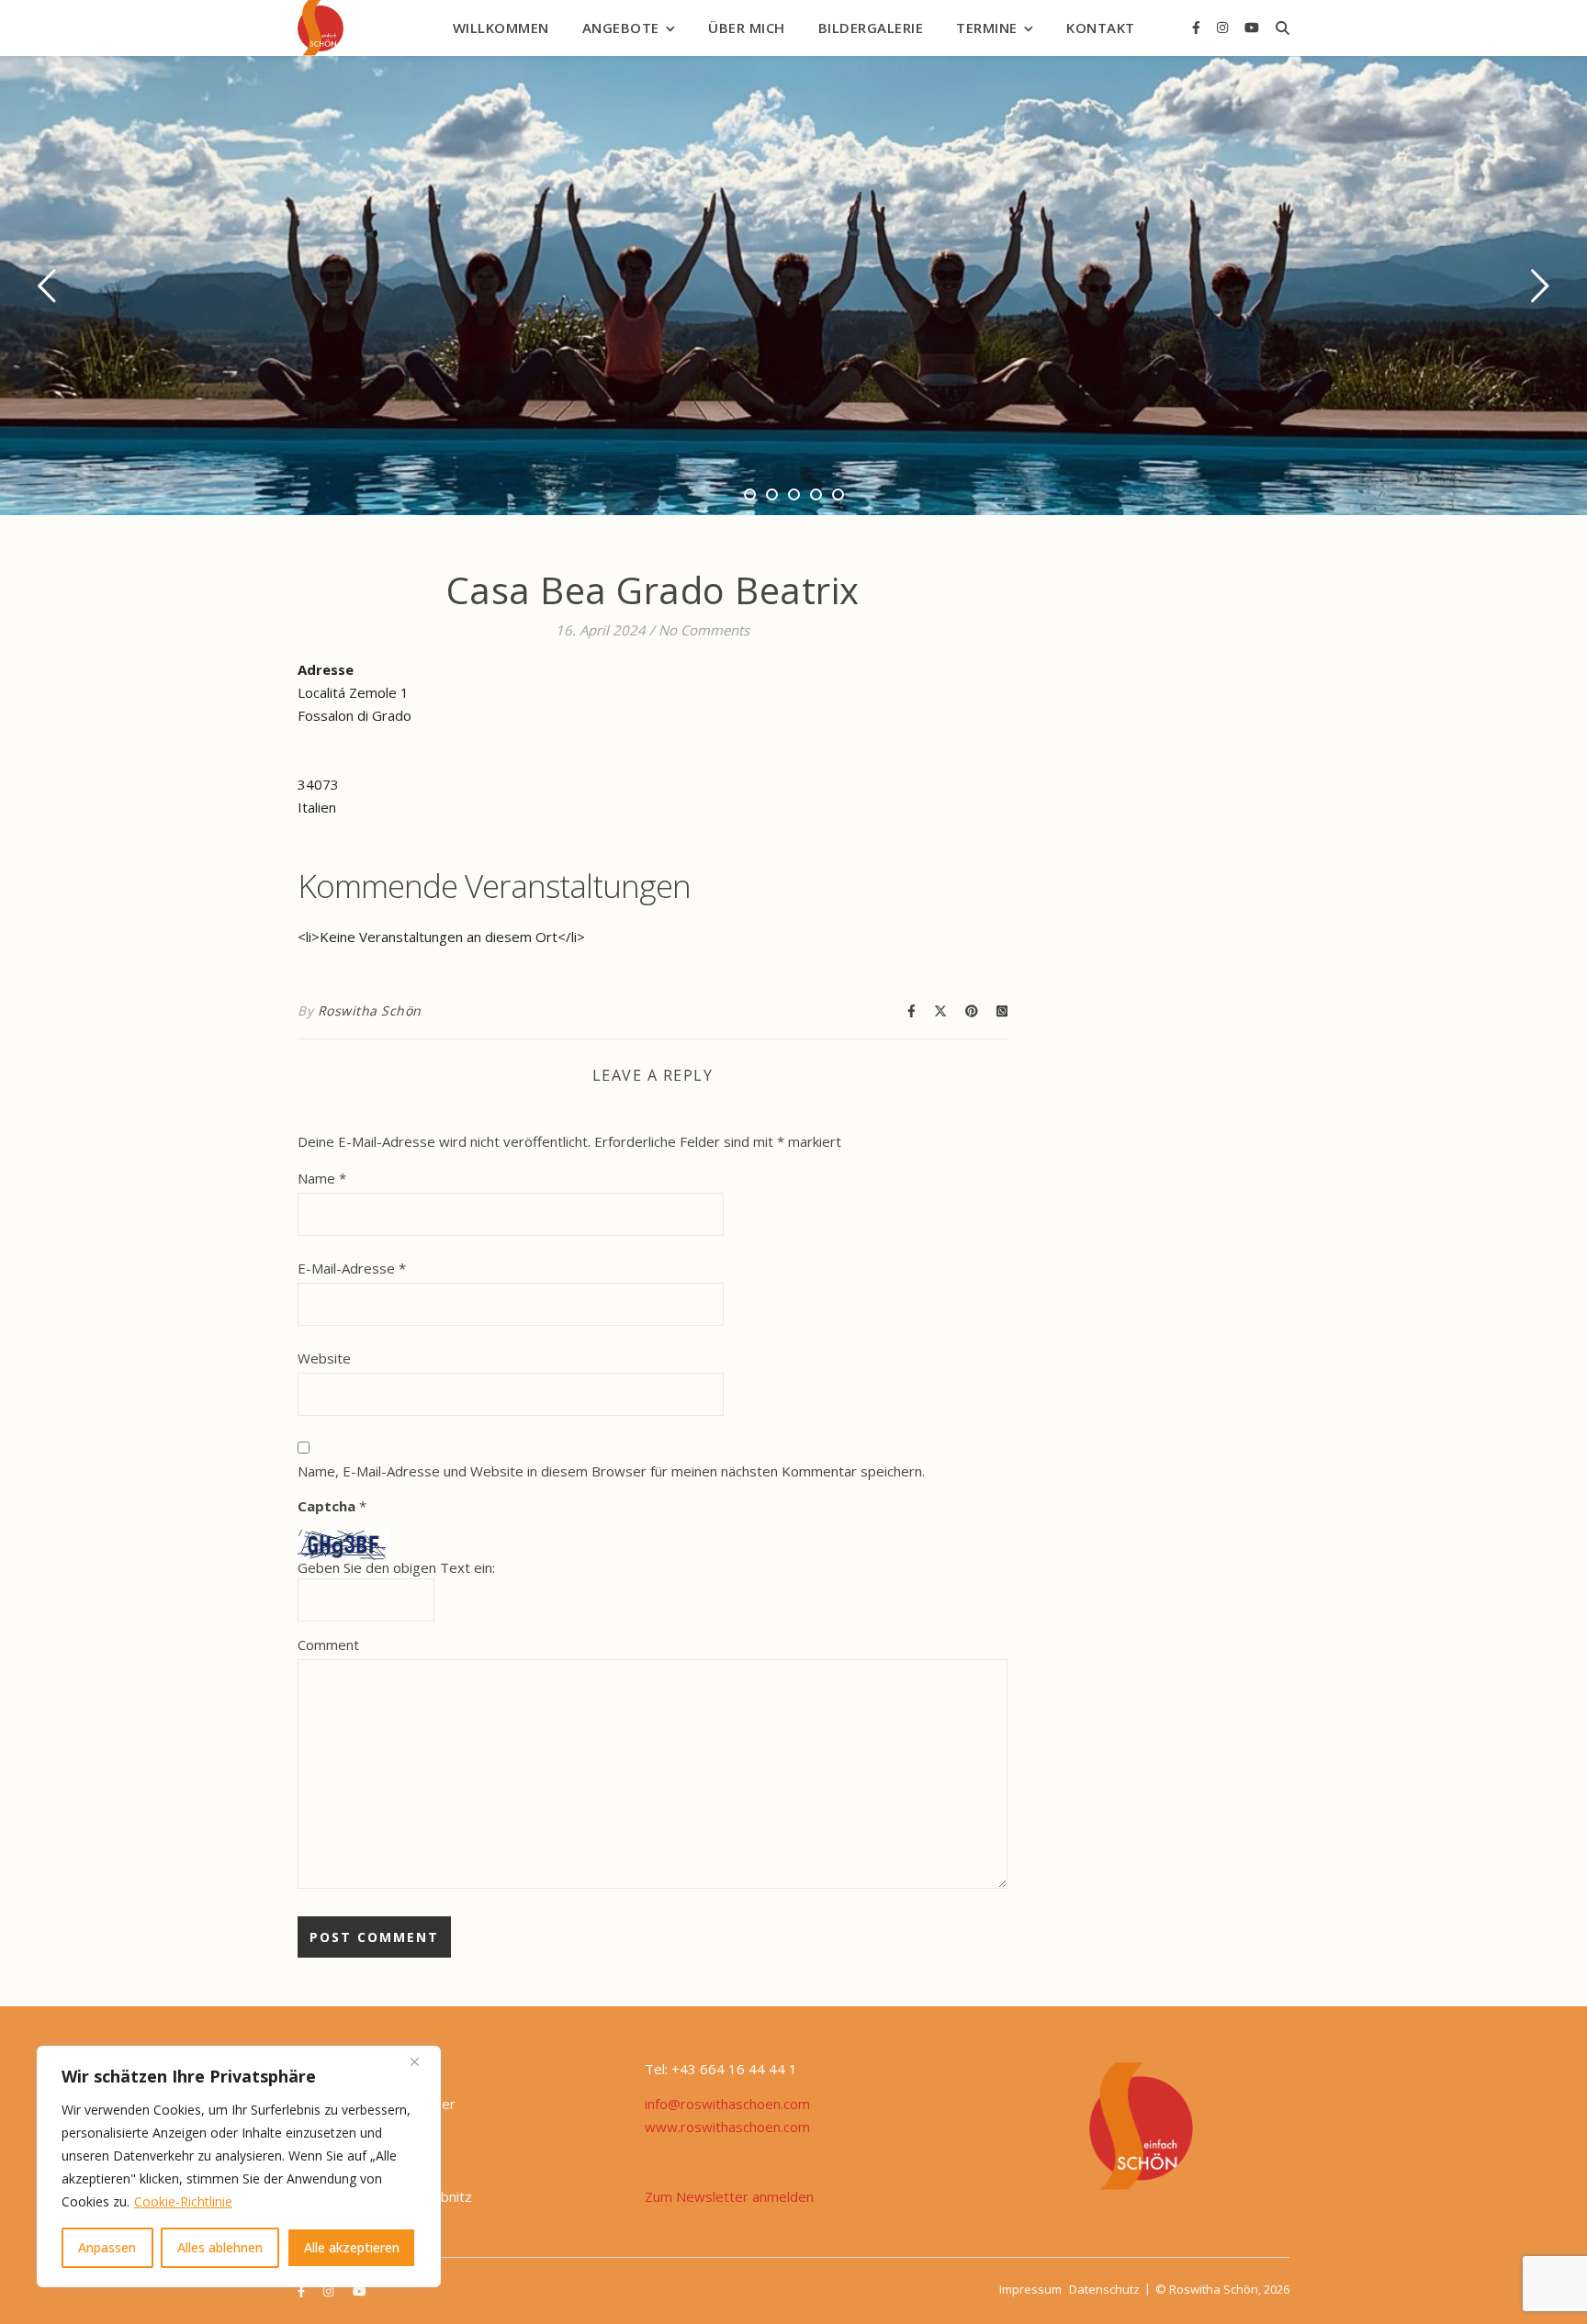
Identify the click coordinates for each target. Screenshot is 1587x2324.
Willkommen (501, 28)
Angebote (621, 28)
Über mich (747, 28)
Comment (328, 1645)
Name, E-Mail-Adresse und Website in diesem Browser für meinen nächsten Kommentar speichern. (611, 1471)
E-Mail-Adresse (352, 1268)
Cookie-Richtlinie (183, 2201)
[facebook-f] (1198, 27)
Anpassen (107, 2247)
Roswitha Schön (370, 1010)
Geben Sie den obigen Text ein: (396, 1568)
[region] (239, 2167)
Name (322, 1178)
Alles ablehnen (220, 2247)
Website (324, 1358)
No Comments (704, 630)
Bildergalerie (871, 28)
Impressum (1030, 2289)
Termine (987, 28)
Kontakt (1101, 28)
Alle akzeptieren (352, 2247)
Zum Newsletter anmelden (729, 2196)
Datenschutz (1104, 2289)
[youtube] (1252, 27)
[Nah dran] (422, 2061)
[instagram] (1224, 27)
